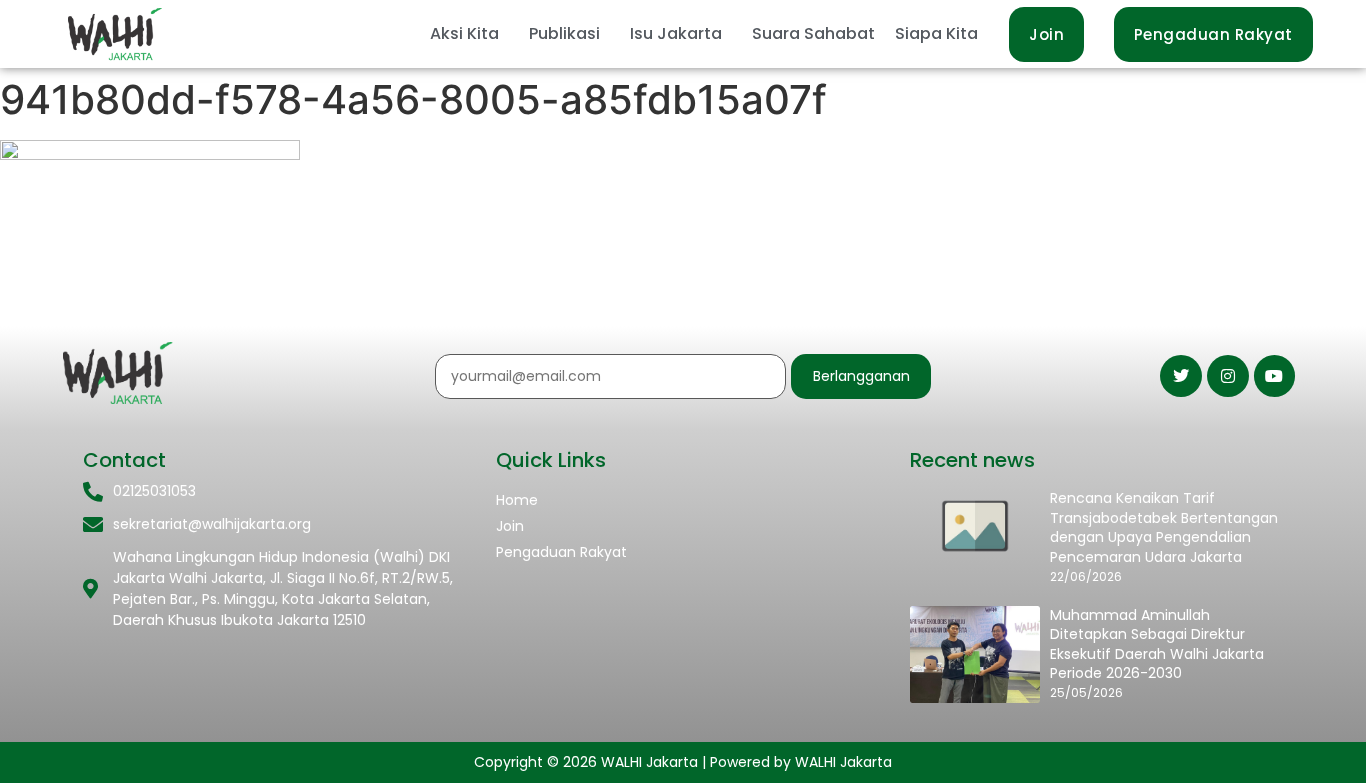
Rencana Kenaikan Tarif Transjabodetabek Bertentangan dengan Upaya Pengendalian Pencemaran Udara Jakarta (1164, 528)
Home (517, 500)
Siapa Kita (936, 33)
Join (510, 526)
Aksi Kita (464, 33)
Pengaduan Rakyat (561, 552)
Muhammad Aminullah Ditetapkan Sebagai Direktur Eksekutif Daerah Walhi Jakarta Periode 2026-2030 (1157, 645)
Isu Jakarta (676, 33)
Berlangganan (861, 376)
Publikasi (564, 33)
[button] (469, 34)
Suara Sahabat (813, 33)
